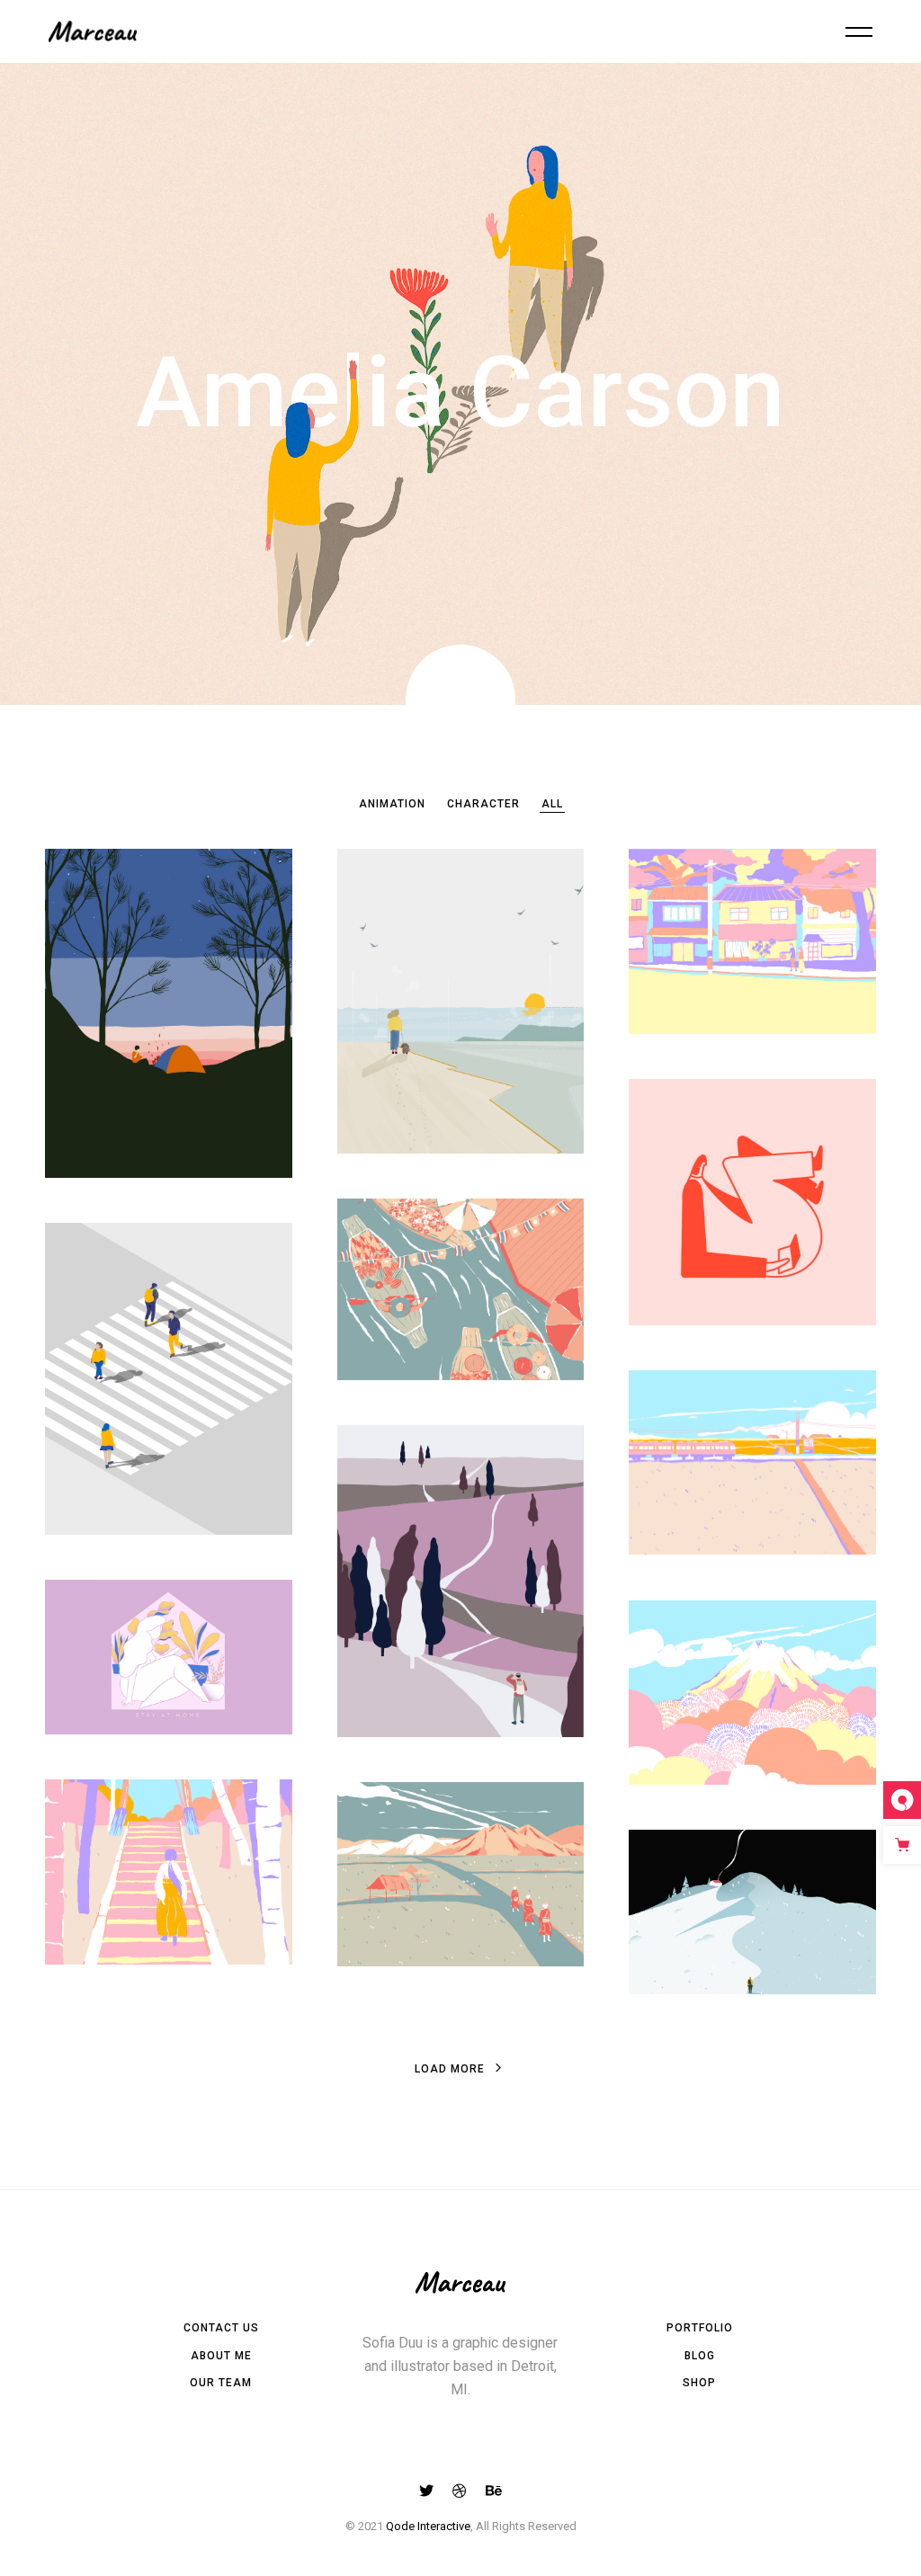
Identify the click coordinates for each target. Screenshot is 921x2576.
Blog (700, 2356)
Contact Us (221, 2328)
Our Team (221, 2383)
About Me (221, 2356)
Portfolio (700, 2328)
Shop (699, 2383)
